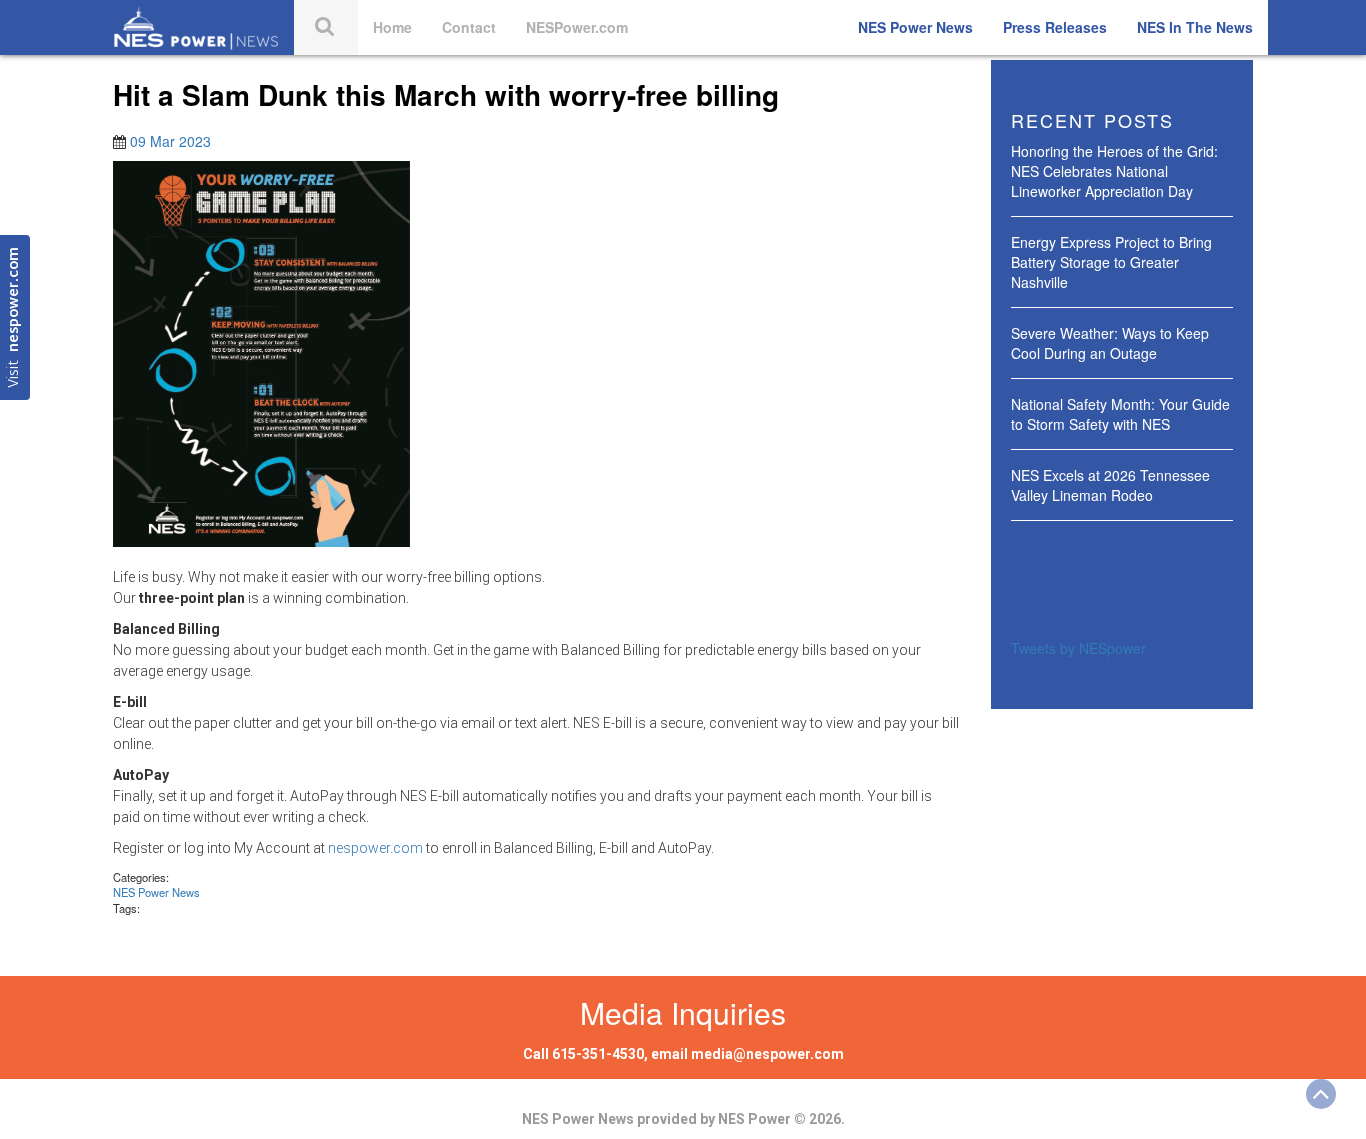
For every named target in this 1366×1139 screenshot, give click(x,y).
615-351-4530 (598, 1054)
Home (392, 27)
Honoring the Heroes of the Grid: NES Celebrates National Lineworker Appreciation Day (1114, 171)
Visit (14, 317)
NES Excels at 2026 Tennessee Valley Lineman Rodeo (1110, 485)
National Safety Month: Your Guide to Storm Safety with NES (1120, 414)
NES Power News (915, 27)
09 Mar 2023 (170, 141)
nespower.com (375, 848)
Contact (469, 27)
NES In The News (1195, 27)
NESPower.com (577, 27)
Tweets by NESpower (1078, 648)
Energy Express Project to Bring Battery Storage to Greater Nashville (1111, 262)
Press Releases (1055, 27)
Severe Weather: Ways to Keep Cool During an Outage (1110, 343)
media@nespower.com (767, 1054)
